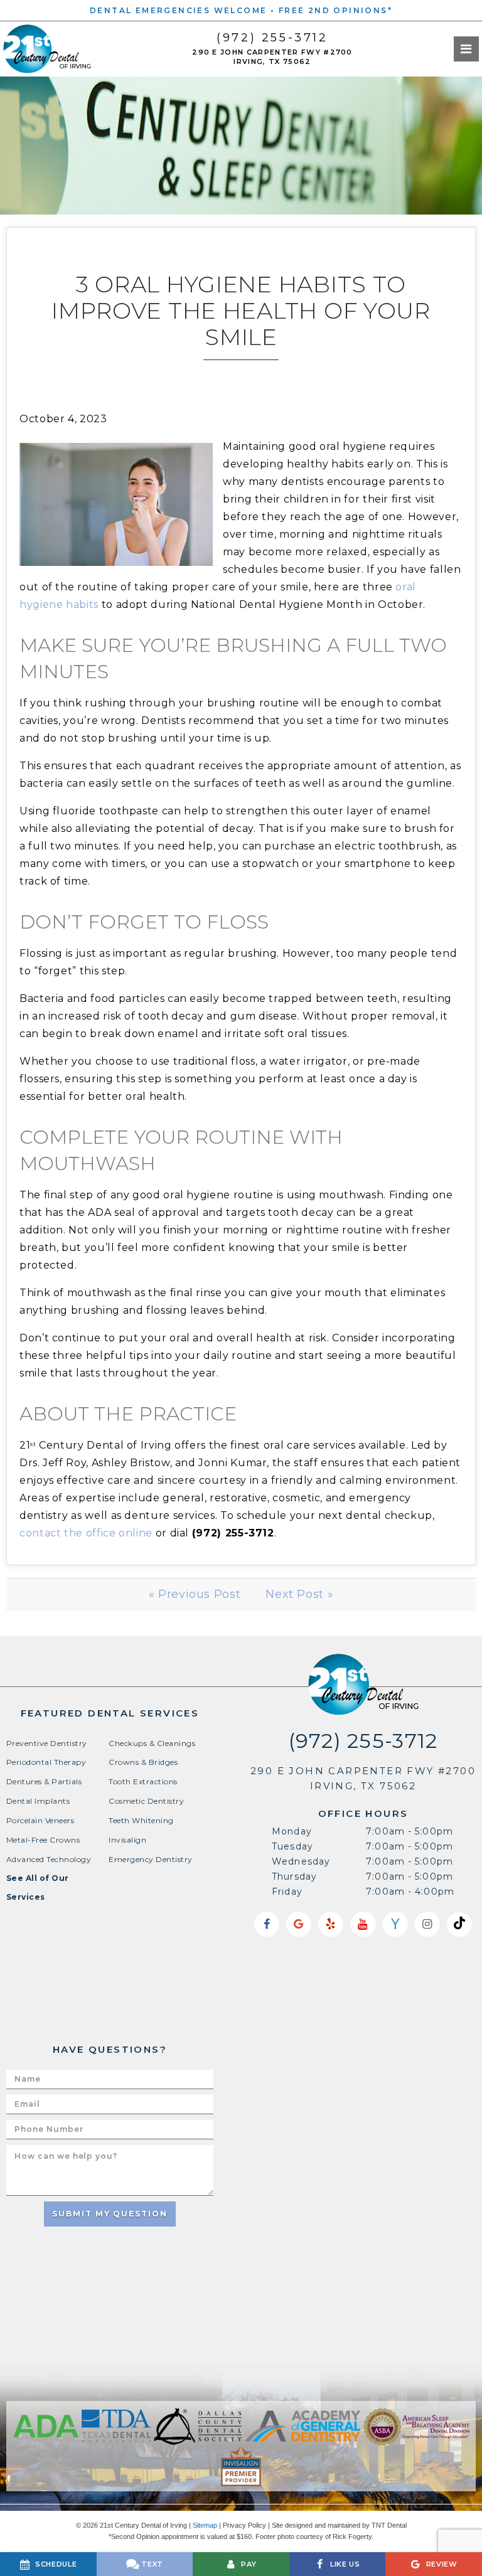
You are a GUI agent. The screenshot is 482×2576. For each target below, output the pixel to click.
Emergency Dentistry (150, 1859)
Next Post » (299, 1594)
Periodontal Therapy (46, 1762)
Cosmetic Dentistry (146, 1801)
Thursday (294, 1876)
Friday (287, 1892)
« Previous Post (195, 1594)
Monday (292, 1831)
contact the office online (86, 1533)
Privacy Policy (244, 2525)
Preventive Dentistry (47, 1743)
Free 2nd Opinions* (335, 10)
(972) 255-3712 (272, 38)
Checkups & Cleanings (152, 1743)
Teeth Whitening (141, 1820)
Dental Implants (38, 1801)
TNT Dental (389, 2525)
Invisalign (127, 1840)
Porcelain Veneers (40, 1820)
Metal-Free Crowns (43, 1840)
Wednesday (301, 1861)
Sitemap (205, 2525)
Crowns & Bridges (143, 1762)
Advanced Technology (49, 1859)
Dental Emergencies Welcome (178, 10)
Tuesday (292, 1846)
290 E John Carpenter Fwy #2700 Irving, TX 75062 (272, 57)
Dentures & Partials (44, 1781)
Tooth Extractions (143, 1781)
